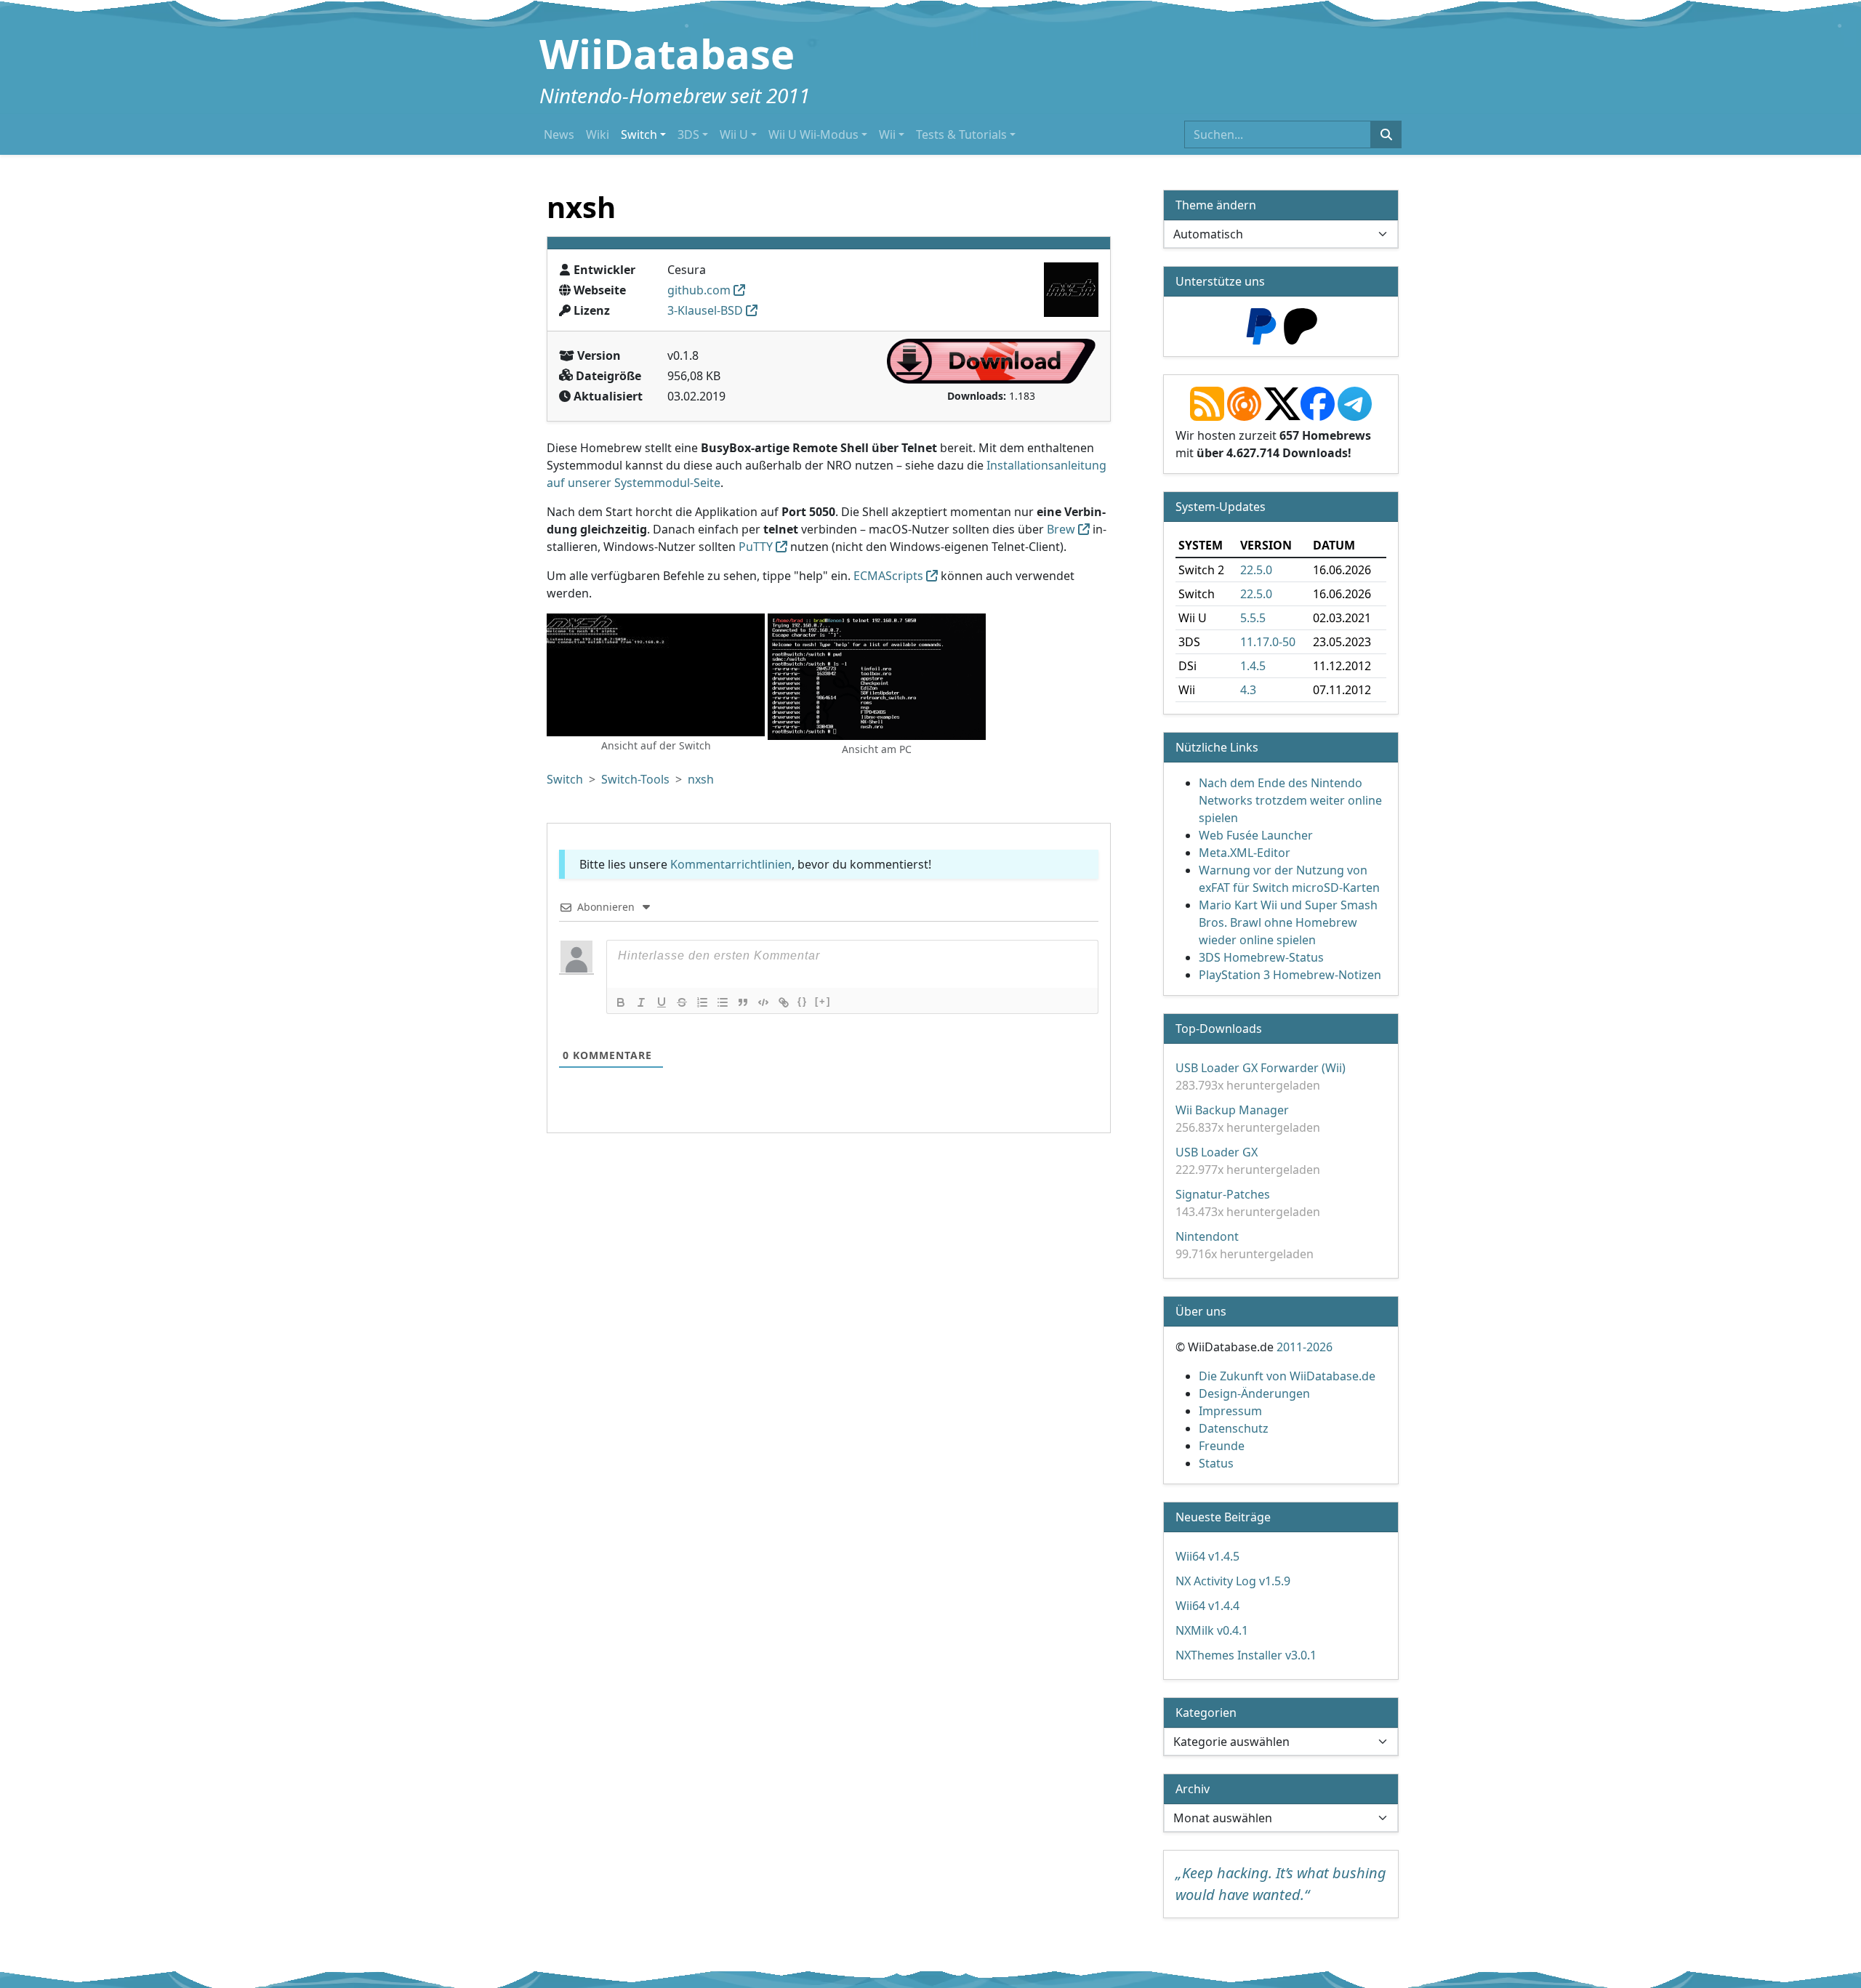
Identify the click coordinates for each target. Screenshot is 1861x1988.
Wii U (734, 134)
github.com (699, 290)
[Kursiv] (641, 1002)
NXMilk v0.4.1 (1212, 1630)
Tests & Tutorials (961, 134)
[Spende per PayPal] (1261, 325)
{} (803, 1001)
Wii (887, 134)
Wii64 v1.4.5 (1207, 1556)
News (559, 134)
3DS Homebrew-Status (1261, 957)
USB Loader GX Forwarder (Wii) (1261, 1068)
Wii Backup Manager (1232, 1110)
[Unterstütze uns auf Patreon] (1301, 325)
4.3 (1248, 690)
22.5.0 (1256, 570)
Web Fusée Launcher (1256, 835)
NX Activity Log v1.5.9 (1233, 1581)
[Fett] (621, 1002)
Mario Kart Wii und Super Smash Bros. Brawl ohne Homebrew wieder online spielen (1288, 922)
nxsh (701, 779)
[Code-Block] (763, 1002)
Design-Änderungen (1254, 1393)
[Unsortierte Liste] (723, 1002)
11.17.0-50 (1268, 642)
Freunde (1222, 1446)
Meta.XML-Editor (1245, 853)
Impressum (1230, 1411)
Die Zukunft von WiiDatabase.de (1287, 1376)
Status (1216, 1463)
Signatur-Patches (1223, 1194)
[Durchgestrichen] (682, 1002)
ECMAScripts (888, 576)
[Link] (784, 1002)
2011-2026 (1305, 1347)
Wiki (598, 134)
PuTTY (756, 547)
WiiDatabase (667, 53)
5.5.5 (1253, 618)
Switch (639, 134)
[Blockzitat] (743, 1002)
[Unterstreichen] (662, 1002)
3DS (688, 134)
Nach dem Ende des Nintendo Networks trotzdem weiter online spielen (1290, 800)
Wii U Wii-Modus (813, 134)
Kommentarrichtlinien (731, 864)
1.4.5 (1253, 666)
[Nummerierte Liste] (702, 1002)
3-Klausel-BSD (705, 310)
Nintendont (1207, 1236)
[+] (823, 1001)
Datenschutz (1234, 1428)
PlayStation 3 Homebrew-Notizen (1290, 975)
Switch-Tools (635, 779)
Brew (1061, 529)
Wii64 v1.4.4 (1207, 1606)
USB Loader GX (1217, 1152)
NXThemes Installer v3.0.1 (1246, 1655)
